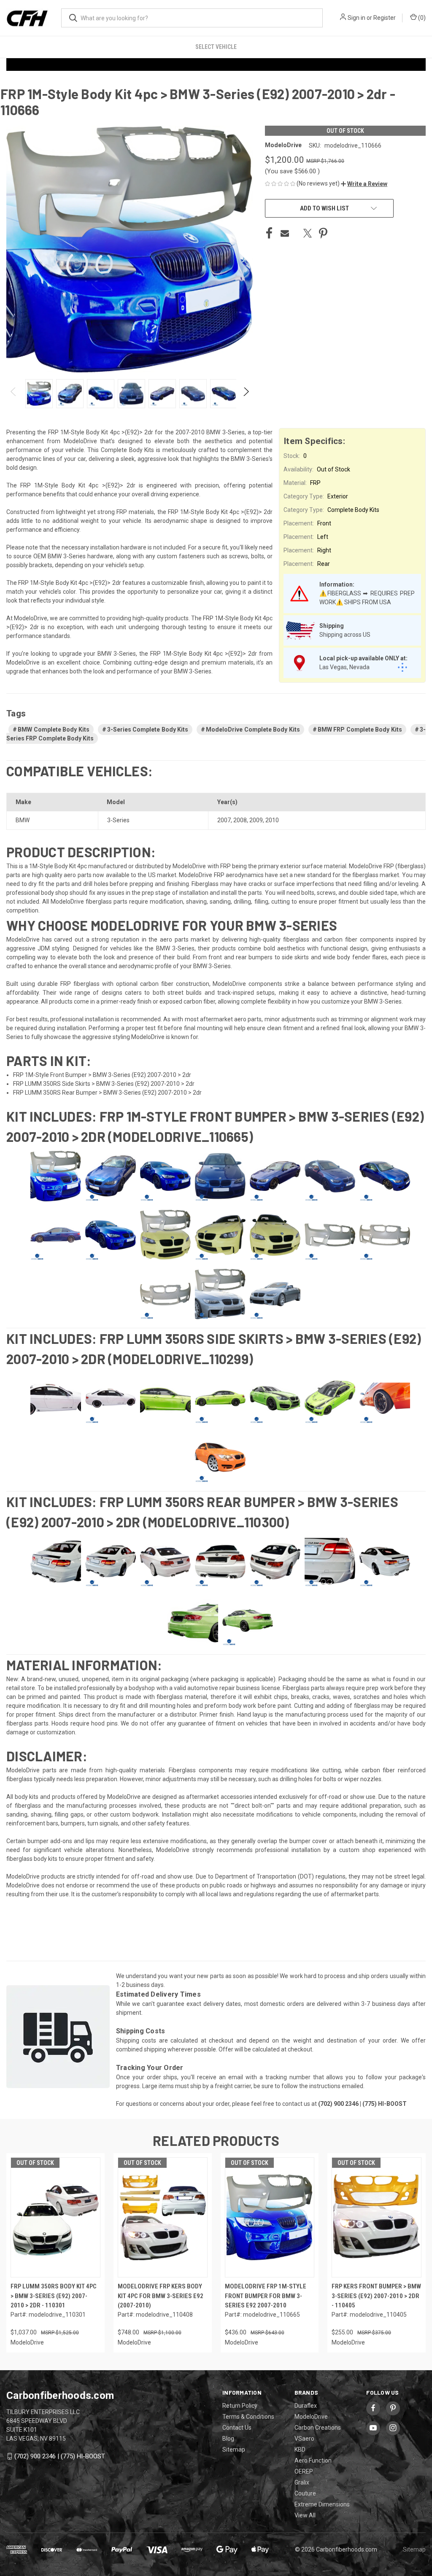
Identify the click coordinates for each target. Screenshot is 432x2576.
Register (385, 18)
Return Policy (240, 2406)
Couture (305, 2493)
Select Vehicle (216, 47)
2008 (240, 820)
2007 (224, 820)
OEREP (304, 2471)
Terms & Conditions (248, 2417)
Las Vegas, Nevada (344, 667)
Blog (228, 2439)
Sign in (356, 18)
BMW (23, 820)
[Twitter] (308, 233)
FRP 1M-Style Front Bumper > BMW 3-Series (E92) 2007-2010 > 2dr (102, 1075)
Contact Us (237, 2428)
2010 (272, 820)
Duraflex (306, 2406)
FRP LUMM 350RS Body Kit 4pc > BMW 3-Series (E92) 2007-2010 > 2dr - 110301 (54, 2296)
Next (246, 394)
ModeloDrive (311, 2417)
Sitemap (234, 2449)
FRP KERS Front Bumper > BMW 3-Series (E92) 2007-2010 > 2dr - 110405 (376, 2296)
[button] (364, 184)
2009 (256, 820)
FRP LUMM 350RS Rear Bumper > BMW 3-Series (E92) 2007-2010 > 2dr (107, 1093)
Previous (14, 394)
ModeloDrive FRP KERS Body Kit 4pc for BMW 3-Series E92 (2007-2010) (161, 2296)
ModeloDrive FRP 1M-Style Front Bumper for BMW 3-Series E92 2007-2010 (266, 2296)
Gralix (302, 2482)
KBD (300, 2449)
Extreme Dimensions (322, 2504)
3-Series (118, 820)
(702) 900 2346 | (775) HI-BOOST (60, 2456)
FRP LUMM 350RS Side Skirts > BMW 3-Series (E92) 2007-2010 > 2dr (104, 1084)
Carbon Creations (318, 2428)
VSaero (304, 2439)
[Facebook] (269, 233)
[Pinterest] (323, 233)
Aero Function (313, 2460)
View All (305, 2515)
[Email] (285, 233)
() (421, 18)
